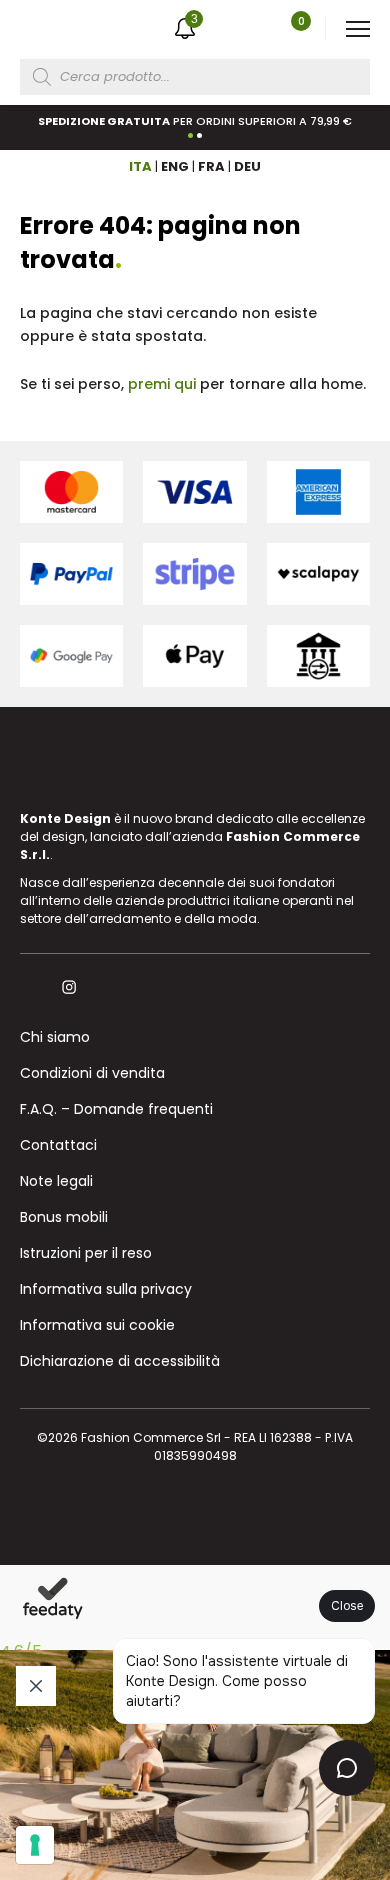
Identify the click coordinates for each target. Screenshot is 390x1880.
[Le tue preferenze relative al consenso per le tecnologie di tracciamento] (35, 1845)
